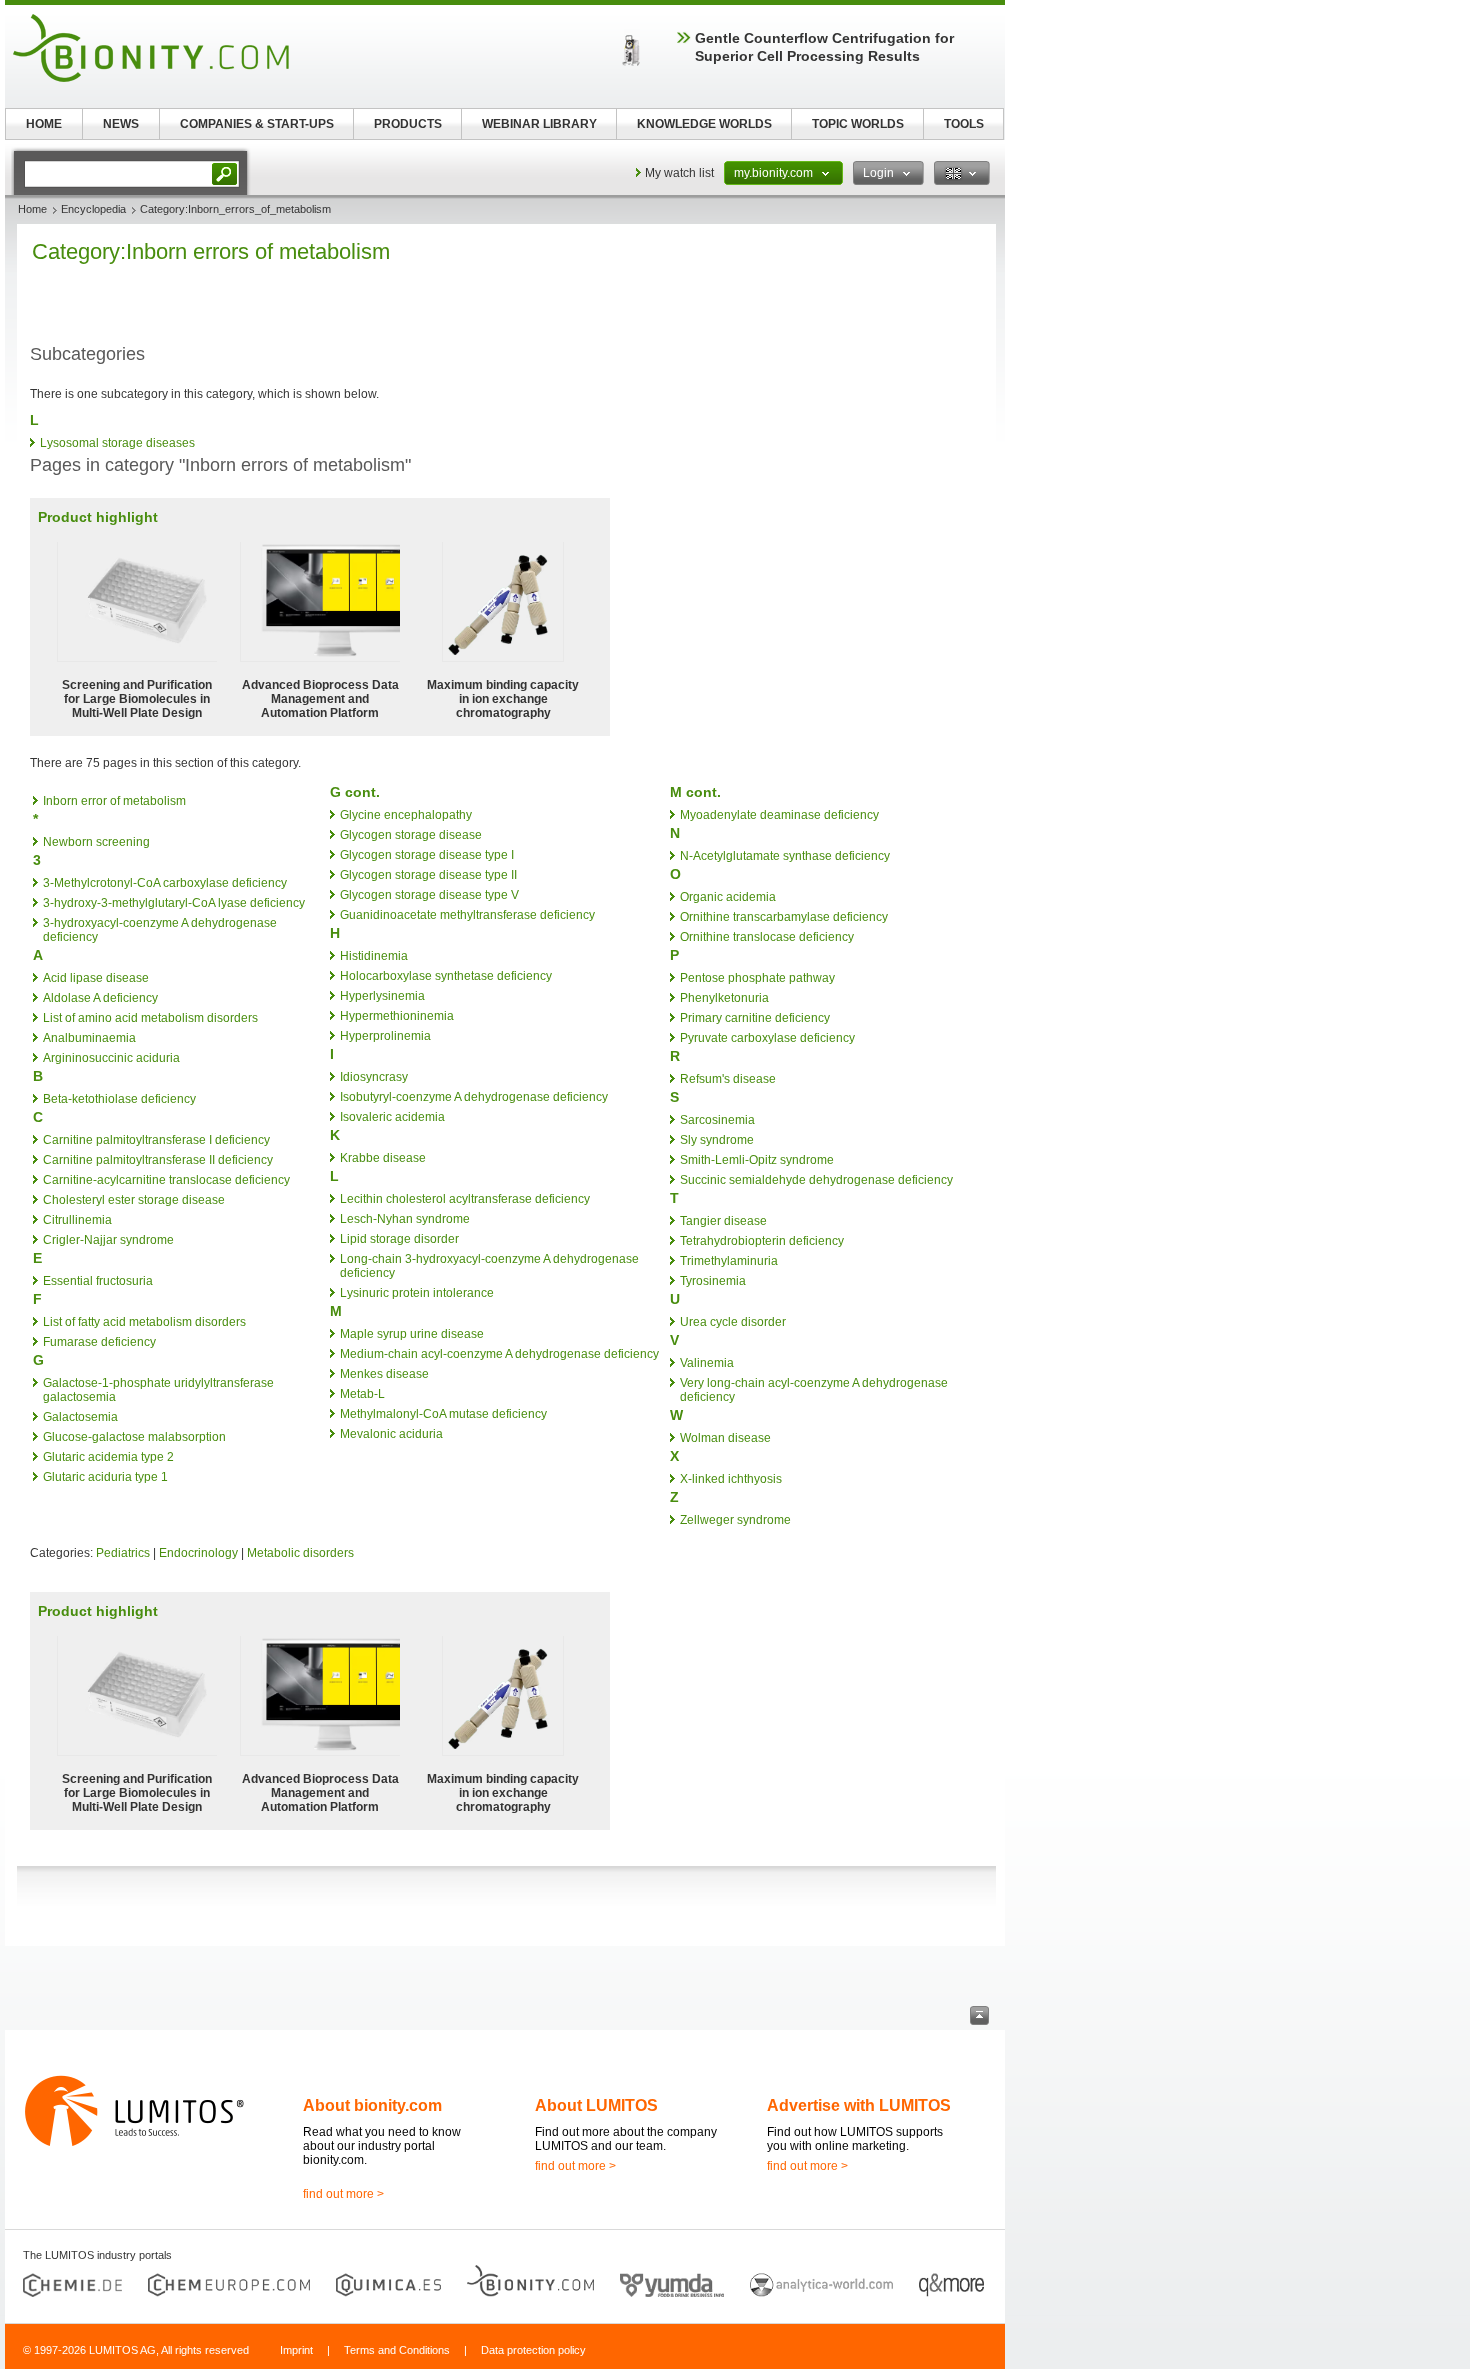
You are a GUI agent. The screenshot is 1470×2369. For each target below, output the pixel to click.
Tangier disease (723, 1221)
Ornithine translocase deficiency (767, 937)
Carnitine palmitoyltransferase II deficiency (158, 1160)
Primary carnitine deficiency (755, 1018)
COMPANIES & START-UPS (257, 124)
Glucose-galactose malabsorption (134, 1437)
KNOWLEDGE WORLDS (704, 124)
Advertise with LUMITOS (859, 2105)
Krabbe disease (383, 1158)
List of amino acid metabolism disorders (150, 1018)
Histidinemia (374, 956)
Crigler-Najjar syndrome (108, 1240)
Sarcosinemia (717, 1120)
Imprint (296, 2350)
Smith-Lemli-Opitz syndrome (757, 1160)
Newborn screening (96, 842)
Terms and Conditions (397, 2350)
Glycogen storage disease (411, 835)
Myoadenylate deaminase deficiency (779, 815)
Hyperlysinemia (382, 996)
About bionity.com (372, 2105)
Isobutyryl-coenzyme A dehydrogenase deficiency (474, 1097)
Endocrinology (198, 1553)
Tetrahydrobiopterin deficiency (762, 1241)
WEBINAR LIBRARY (539, 124)
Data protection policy (533, 2350)
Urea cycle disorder (733, 1322)
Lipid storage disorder (399, 1239)
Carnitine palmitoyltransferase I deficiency (156, 1140)
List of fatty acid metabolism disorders (144, 1322)
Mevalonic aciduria (391, 1434)
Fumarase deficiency (99, 1342)
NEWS (121, 124)
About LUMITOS (596, 2105)
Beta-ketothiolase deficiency (119, 1099)
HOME (44, 124)
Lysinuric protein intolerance (417, 1293)
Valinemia (707, 1363)
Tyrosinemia (713, 1281)
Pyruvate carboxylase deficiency (767, 1038)
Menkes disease (384, 1374)
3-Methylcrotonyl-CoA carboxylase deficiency (165, 883)
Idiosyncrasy (374, 1077)
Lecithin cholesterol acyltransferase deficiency (465, 1199)
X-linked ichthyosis (731, 1479)
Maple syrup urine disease (412, 1334)
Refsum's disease (728, 1079)
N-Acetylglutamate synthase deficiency (785, 856)
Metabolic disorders (300, 1553)
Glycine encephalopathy (406, 815)
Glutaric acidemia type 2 (108, 1457)
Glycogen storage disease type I (427, 855)
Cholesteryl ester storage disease (134, 1200)
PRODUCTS (408, 124)
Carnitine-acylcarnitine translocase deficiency (166, 1180)
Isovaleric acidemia (392, 1117)
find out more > (343, 2194)
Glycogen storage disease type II (428, 875)
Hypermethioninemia (397, 1016)
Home (32, 209)
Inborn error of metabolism (114, 801)
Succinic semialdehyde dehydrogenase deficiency (816, 1180)
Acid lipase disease (96, 978)
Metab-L (362, 1394)
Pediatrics (123, 1553)
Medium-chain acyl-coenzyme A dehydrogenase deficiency (499, 1354)
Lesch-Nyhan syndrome (405, 1219)
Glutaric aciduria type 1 (105, 1477)
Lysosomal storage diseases (117, 443)
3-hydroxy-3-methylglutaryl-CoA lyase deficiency (174, 903)
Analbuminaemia (89, 1038)
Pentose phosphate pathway (757, 978)
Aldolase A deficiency (100, 998)
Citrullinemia (77, 1220)
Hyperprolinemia (385, 1036)
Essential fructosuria (98, 1281)
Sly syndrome (717, 1140)
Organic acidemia (728, 897)
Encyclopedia (93, 209)
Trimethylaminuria (729, 1261)
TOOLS (964, 124)
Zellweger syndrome (735, 1520)
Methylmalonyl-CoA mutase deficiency (443, 1414)
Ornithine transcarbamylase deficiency (784, 917)
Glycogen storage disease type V (429, 895)
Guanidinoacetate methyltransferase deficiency (467, 915)
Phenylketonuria (724, 998)
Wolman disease (725, 1438)
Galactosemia (80, 1417)
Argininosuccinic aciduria (111, 1058)
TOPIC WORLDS (858, 124)
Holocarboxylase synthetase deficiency (446, 976)
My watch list (679, 173)
